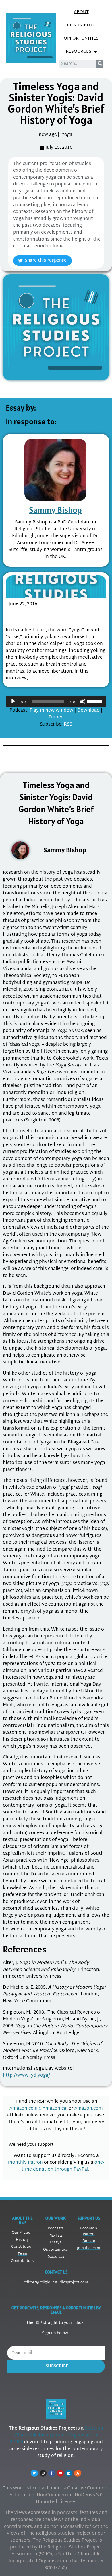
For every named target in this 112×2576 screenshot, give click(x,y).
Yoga (67, 135)
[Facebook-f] (52, 2473)
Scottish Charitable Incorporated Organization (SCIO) (56, 2435)
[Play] (13, 701)
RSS (68, 725)
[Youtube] (60, 2473)
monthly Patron (25, 2163)
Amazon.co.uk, (26, 2109)
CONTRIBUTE (81, 25)
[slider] (95, 701)
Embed (56, 717)
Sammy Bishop (55, 510)
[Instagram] (43, 2473)
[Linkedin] (69, 2473)
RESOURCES (79, 52)
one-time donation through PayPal (63, 2166)
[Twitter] (34, 2473)
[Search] (100, 64)
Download (88, 711)
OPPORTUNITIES (81, 39)
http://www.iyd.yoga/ (26, 2076)
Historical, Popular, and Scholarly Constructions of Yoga (53, 616)
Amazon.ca (54, 2109)
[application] (56, 701)
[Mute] (83, 701)
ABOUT (81, 12)
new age (48, 135)
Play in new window (51, 711)
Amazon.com (89, 2109)
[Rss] (78, 2473)
